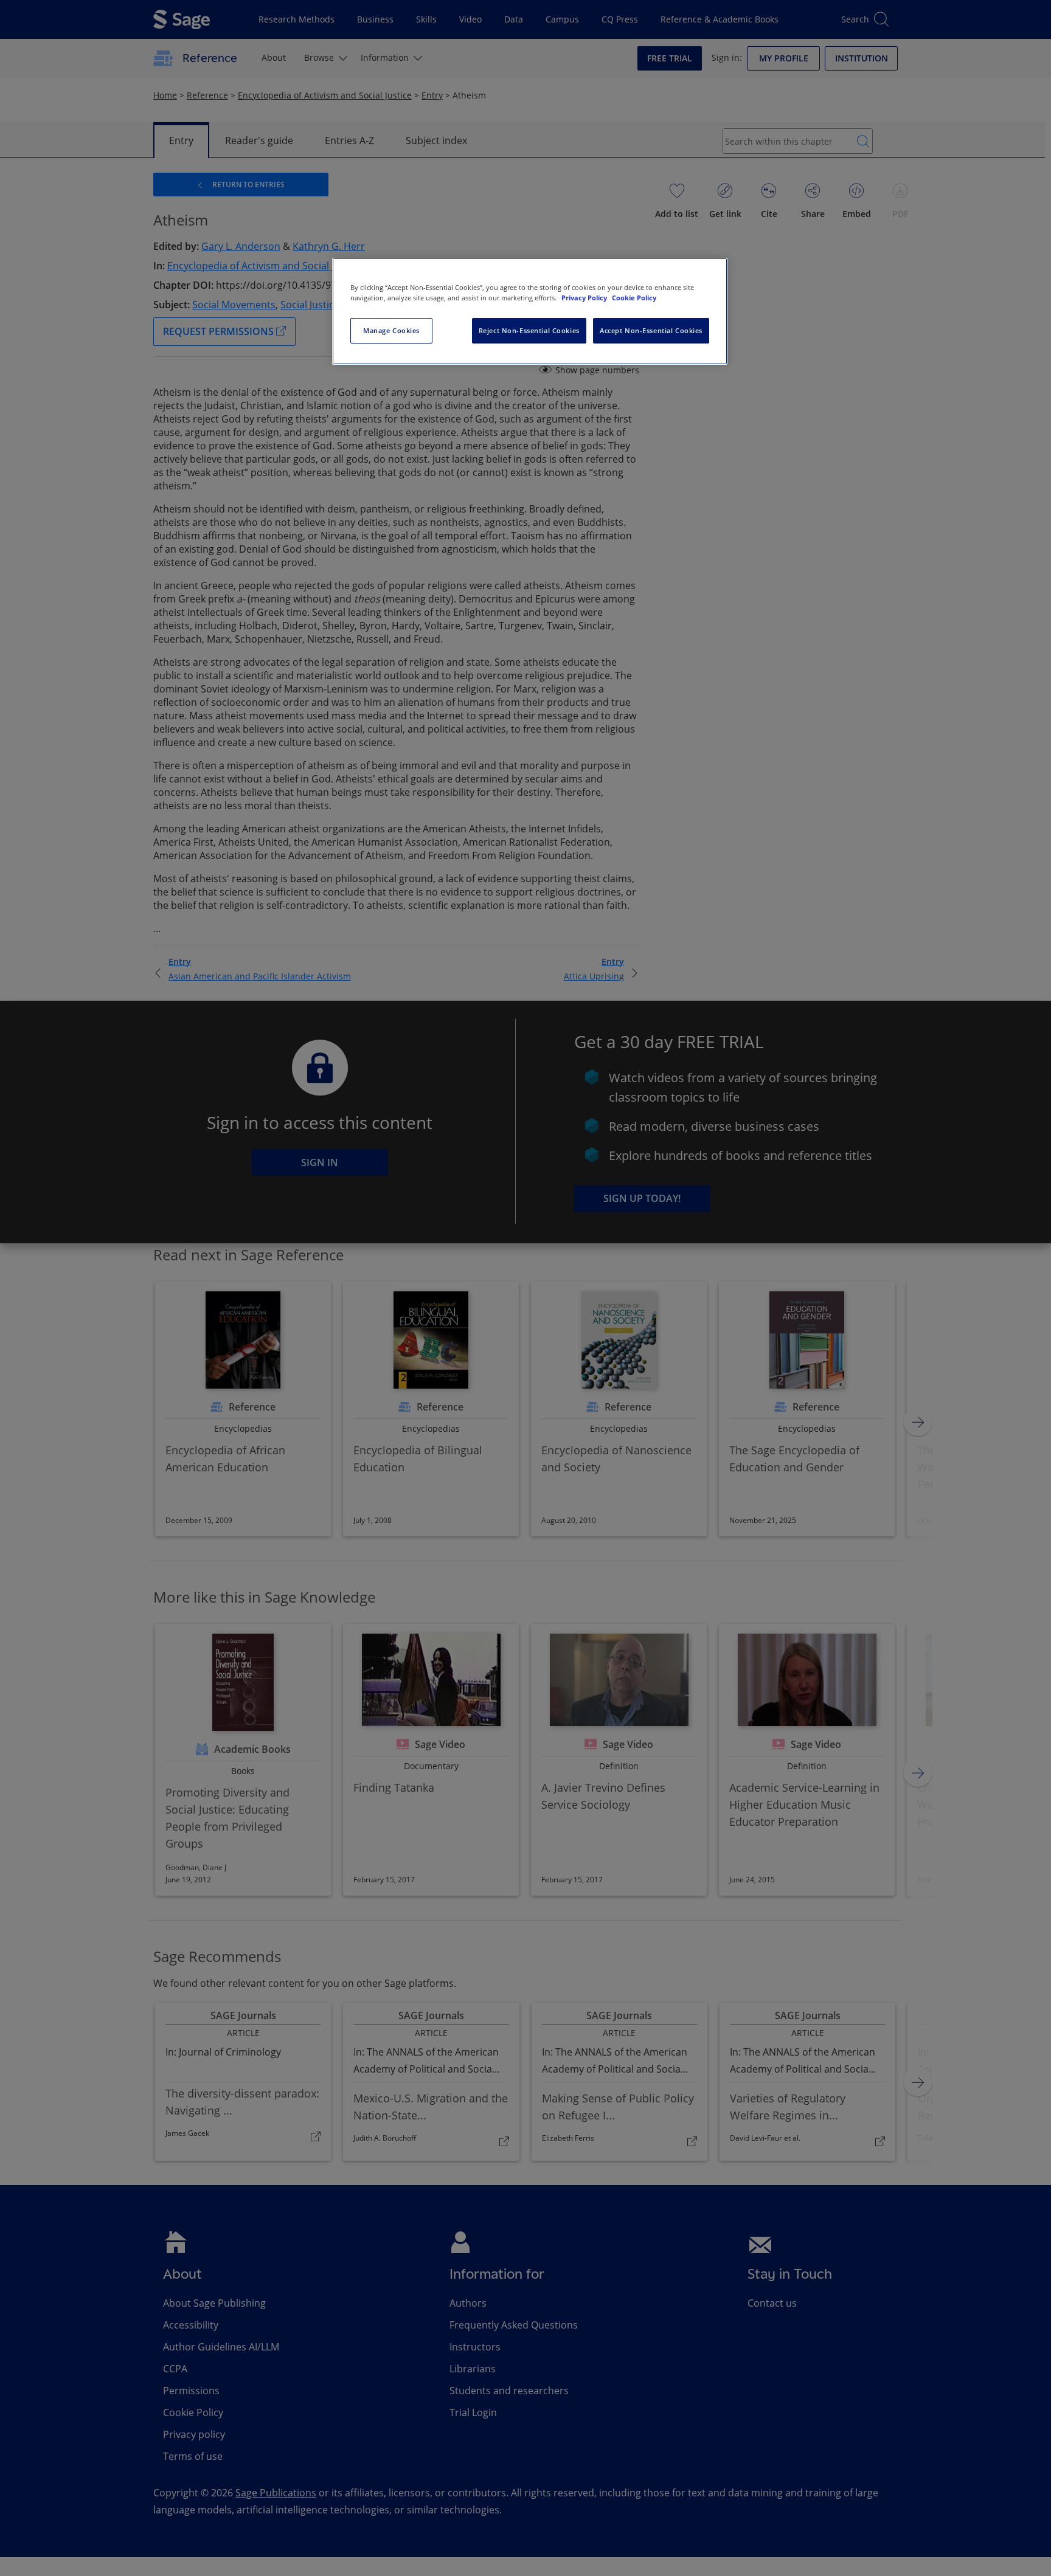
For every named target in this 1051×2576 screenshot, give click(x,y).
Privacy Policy (585, 298)
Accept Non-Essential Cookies (651, 330)
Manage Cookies (391, 330)
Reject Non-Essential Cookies (529, 330)
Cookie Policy (634, 298)
